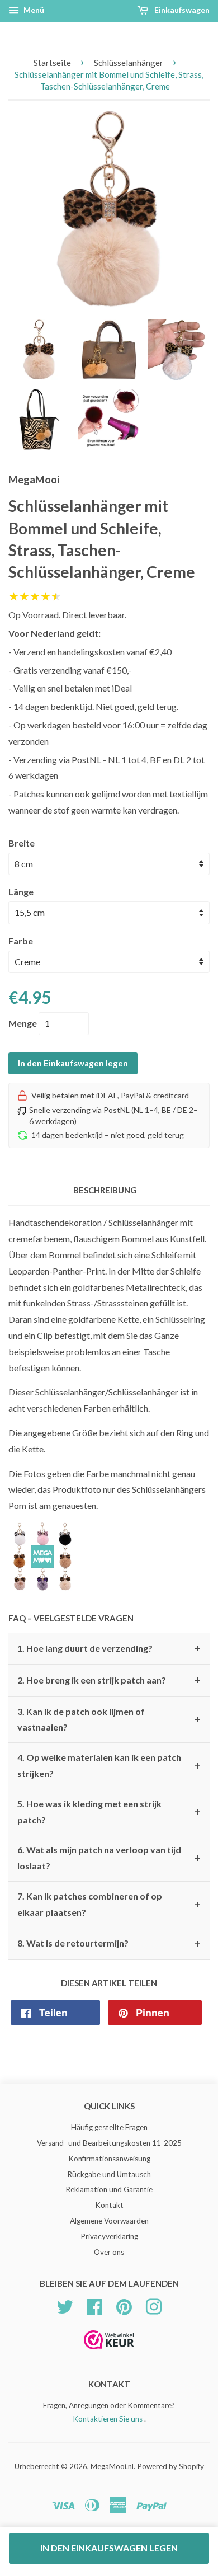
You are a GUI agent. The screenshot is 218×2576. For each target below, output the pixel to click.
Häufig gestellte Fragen (109, 2127)
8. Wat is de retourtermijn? (109, 1944)
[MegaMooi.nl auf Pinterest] (124, 2305)
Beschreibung (105, 1190)
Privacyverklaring (109, 2236)
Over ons (109, 2252)
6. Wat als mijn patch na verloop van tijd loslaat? (109, 1858)
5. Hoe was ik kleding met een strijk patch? (109, 1812)
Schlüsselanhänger (129, 63)
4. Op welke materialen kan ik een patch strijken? (109, 1765)
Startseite (52, 63)
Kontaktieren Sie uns (108, 2419)
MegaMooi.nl (112, 2466)
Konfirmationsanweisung (109, 2159)
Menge (23, 1023)
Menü (33, 10)
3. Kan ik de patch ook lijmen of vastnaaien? (109, 1719)
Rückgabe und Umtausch (109, 2174)
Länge (21, 892)
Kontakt (109, 2205)
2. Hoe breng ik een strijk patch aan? (109, 1680)
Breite (22, 843)
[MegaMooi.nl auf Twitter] (65, 2305)
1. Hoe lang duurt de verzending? (109, 1648)
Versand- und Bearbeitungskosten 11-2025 (109, 2143)
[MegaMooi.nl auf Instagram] (154, 2305)
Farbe (21, 941)
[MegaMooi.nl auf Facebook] (94, 2305)
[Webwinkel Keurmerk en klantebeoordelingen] (109, 2353)
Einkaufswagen (181, 10)
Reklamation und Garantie (109, 2189)
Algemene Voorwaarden (109, 2221)
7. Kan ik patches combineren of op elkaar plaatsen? (109, 1904)
